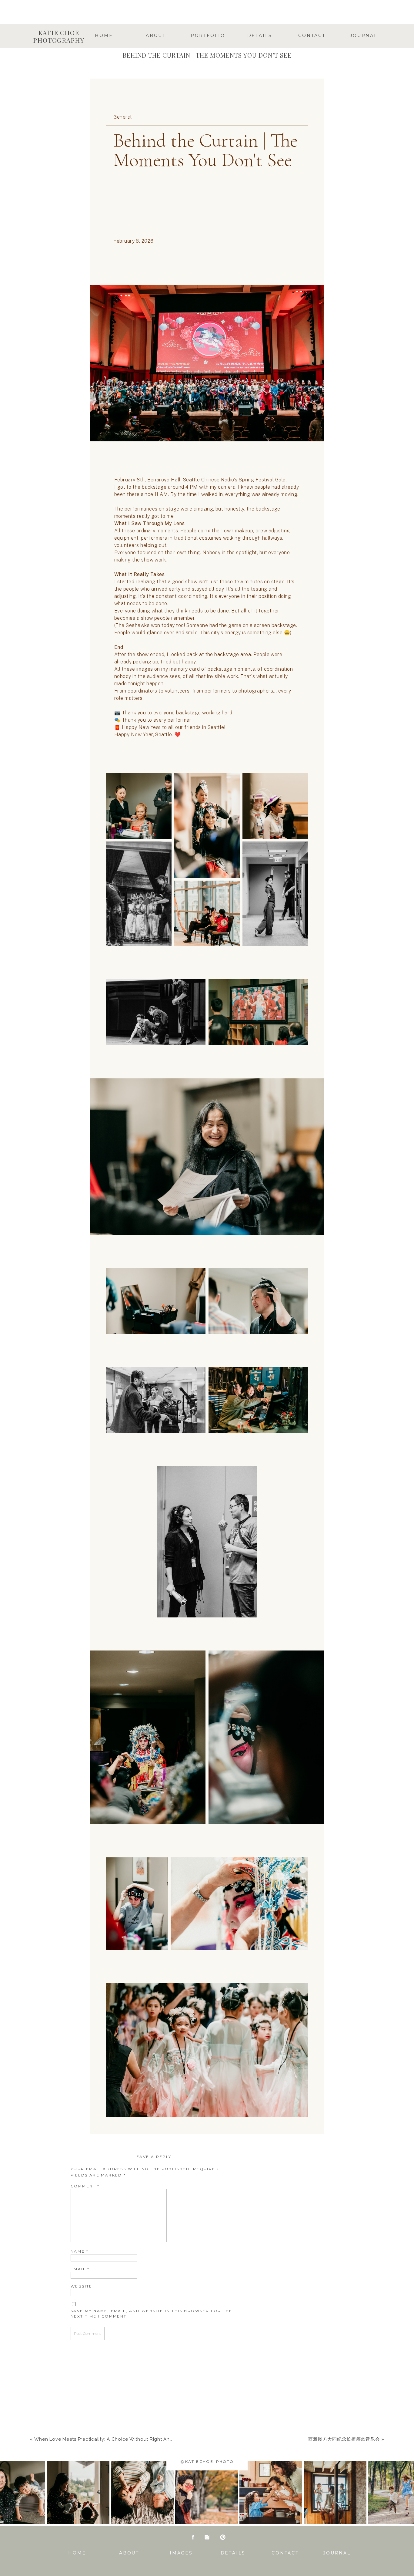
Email (80, 2269)
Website (82, 2286)
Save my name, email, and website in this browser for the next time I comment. (151, 2313)
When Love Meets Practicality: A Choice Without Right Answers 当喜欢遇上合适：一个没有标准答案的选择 (155, 2439)
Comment (85, 2186)
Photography (207, 45)
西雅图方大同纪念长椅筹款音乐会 (344, 2439)
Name (80, 2251)
